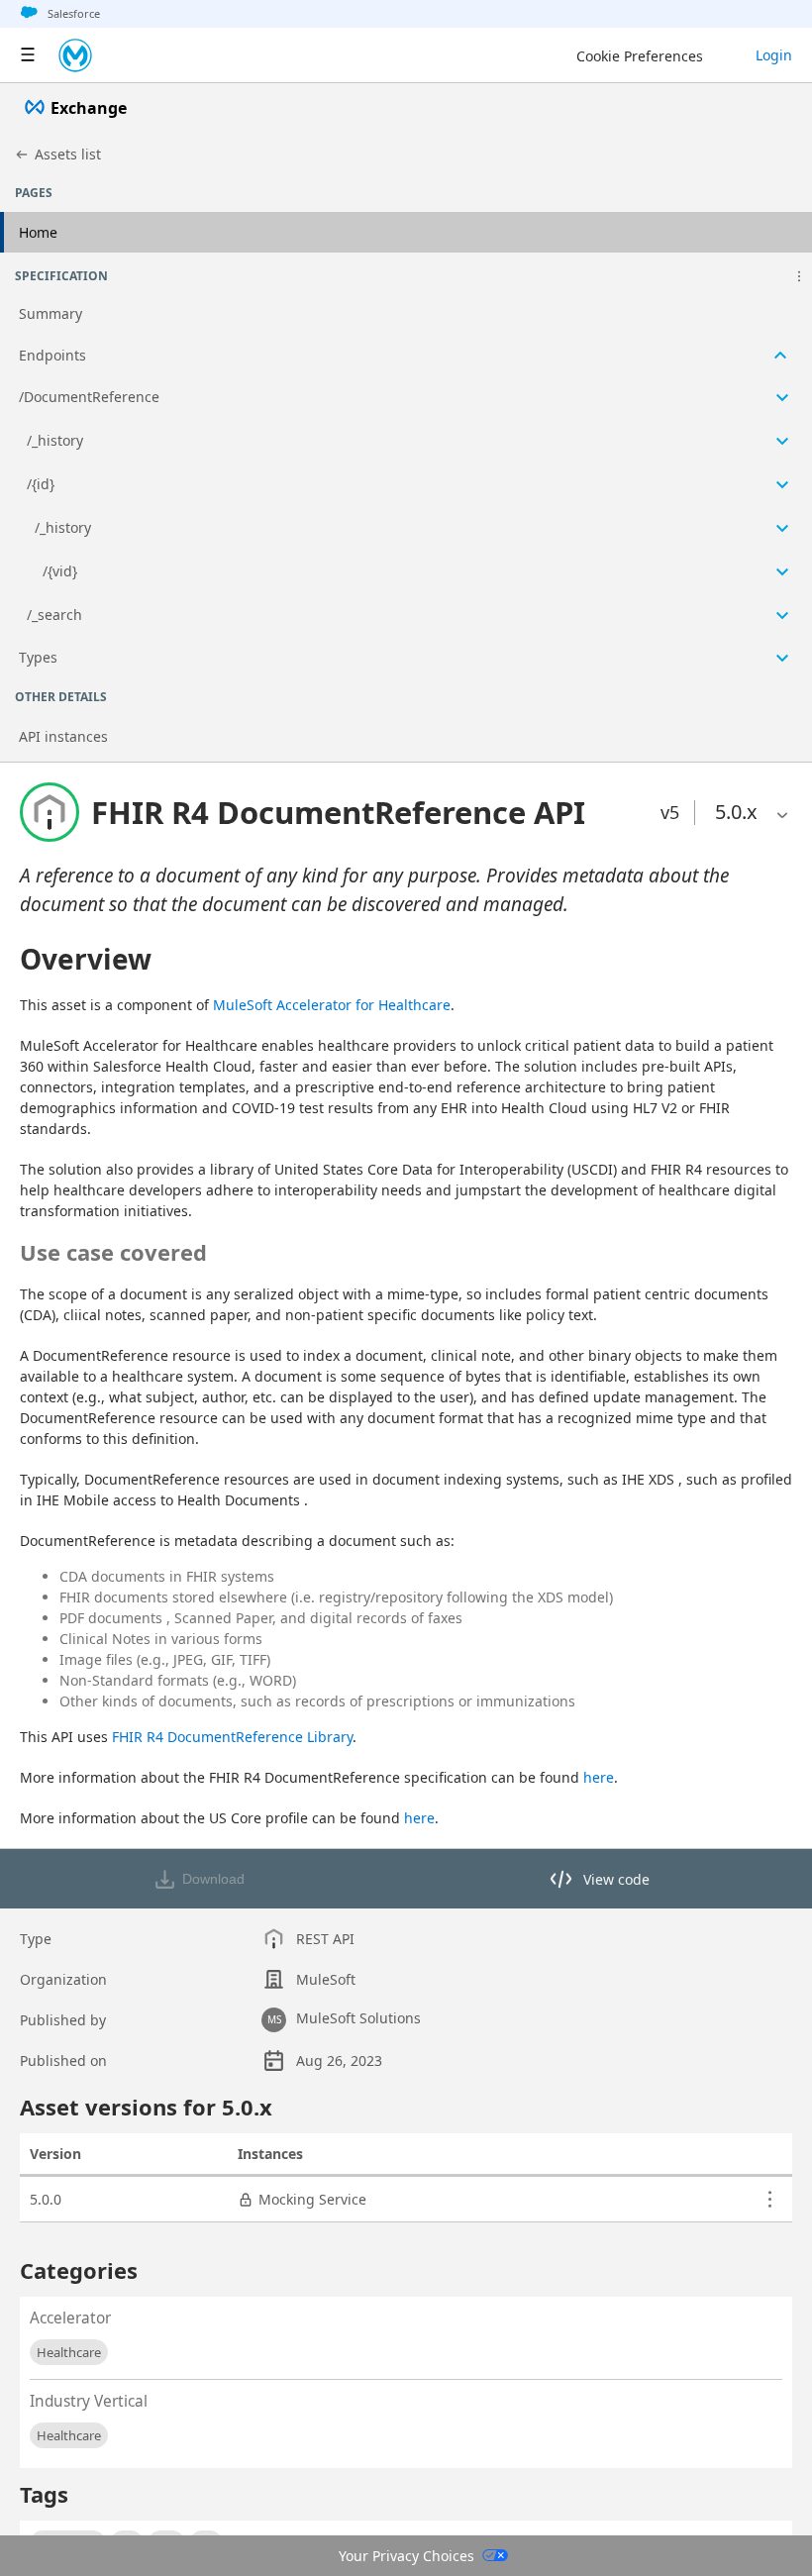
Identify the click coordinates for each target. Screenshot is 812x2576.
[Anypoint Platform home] (75, 55)
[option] (736, 812)
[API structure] (406, 487)
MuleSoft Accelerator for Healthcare (332, 1005)
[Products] (28, 55)
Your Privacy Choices (406, 2556)
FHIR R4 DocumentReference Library (232, 1737)
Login (774, 55)
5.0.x (736, 812)
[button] (799, 276)
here (599, 1777)
